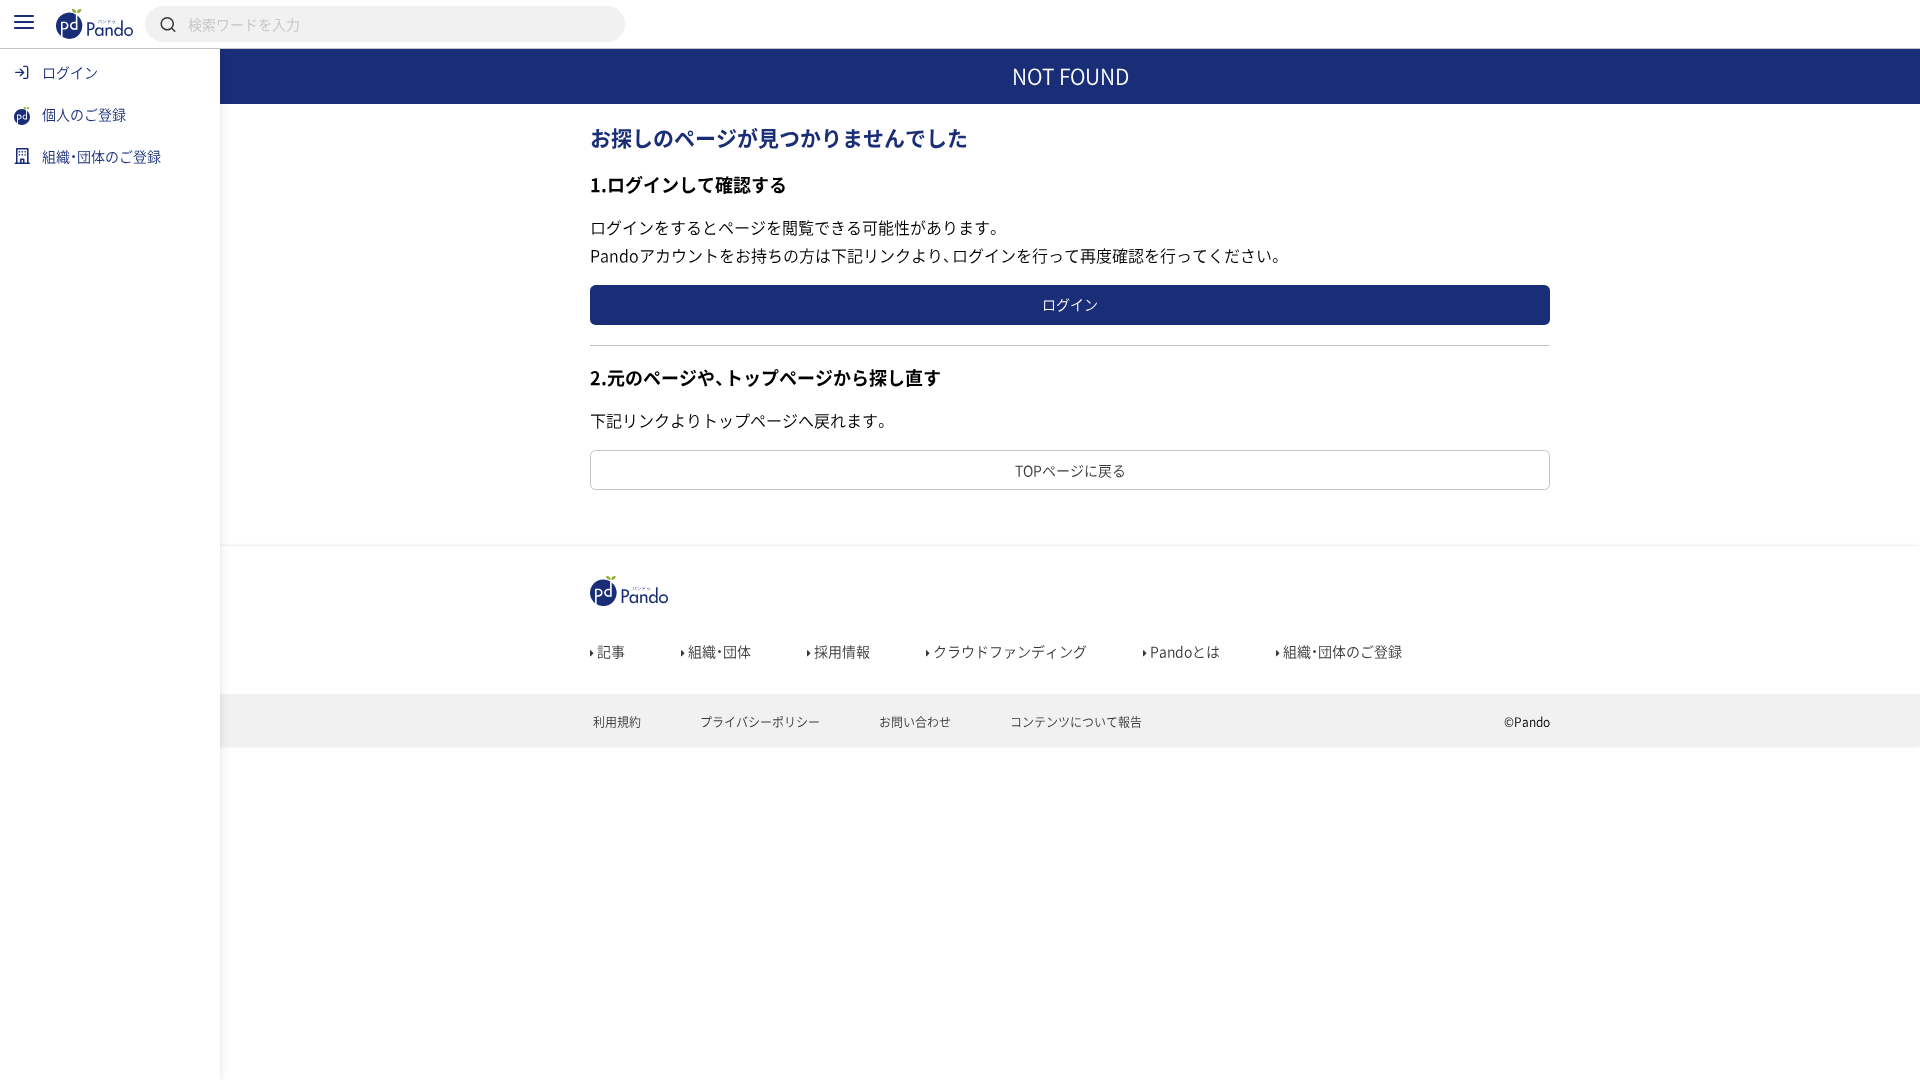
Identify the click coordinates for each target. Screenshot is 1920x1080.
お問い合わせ (913, 722)
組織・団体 (718, 651)
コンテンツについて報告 (1074, 722)
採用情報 (840, 651)
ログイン (1070, 304)
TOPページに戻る (1070, 470)
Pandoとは (1183, 651)
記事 (609, 651)
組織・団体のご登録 (1341, 651)
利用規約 (615, 722)
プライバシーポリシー (758, 722)
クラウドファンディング (1008, 651)
